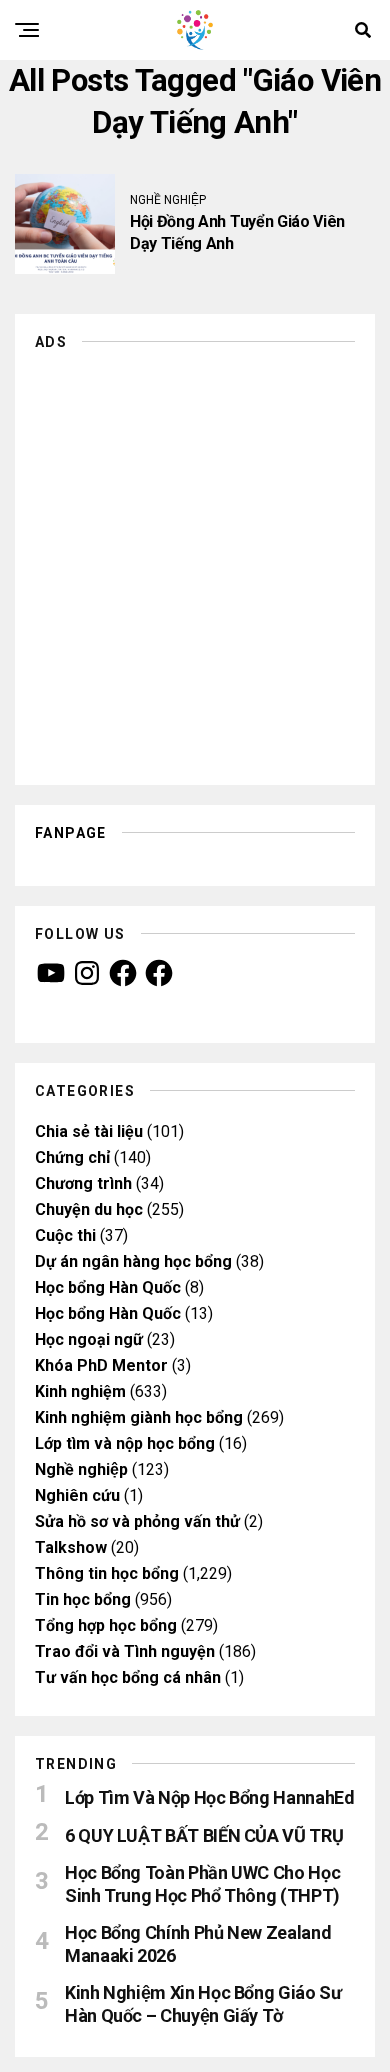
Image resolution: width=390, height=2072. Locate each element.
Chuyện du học (89, 1209)
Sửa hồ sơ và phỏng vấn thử (137, 1521)
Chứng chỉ (72, 1157)
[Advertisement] (195, 560)
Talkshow (71, 1547)
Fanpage (71, 833)
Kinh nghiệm (80, 1391)
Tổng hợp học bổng (106, 1625)
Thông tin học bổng (107, 1573)
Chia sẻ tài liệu (89, 1131)
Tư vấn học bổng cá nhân (128, 1677)
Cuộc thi (65, 1235)
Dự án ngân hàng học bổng (133, 1261)
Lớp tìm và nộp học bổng (125, 1443)
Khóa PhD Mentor (101, 1365)
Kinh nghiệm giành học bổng (139, 1417)
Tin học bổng (83, 1599)
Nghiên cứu (77, 1495)
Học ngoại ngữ (89, 1339)
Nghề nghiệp (81, 1469)
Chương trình (83, 1183)
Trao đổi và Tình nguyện (125, 1651)
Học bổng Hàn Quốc (108, 1287)
